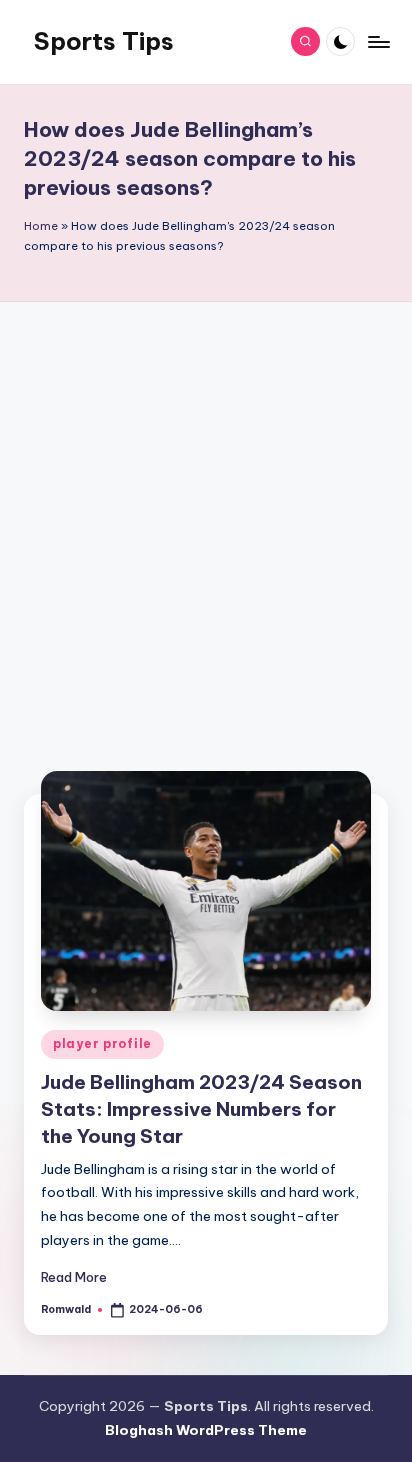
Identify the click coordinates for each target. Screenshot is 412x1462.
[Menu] (378, 41)
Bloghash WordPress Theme (206, 1430)
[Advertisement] (206, 537)
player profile (102, 1043)
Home (41, 226)
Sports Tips (104, 41)
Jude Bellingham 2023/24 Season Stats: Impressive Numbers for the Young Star (201, 1109)
